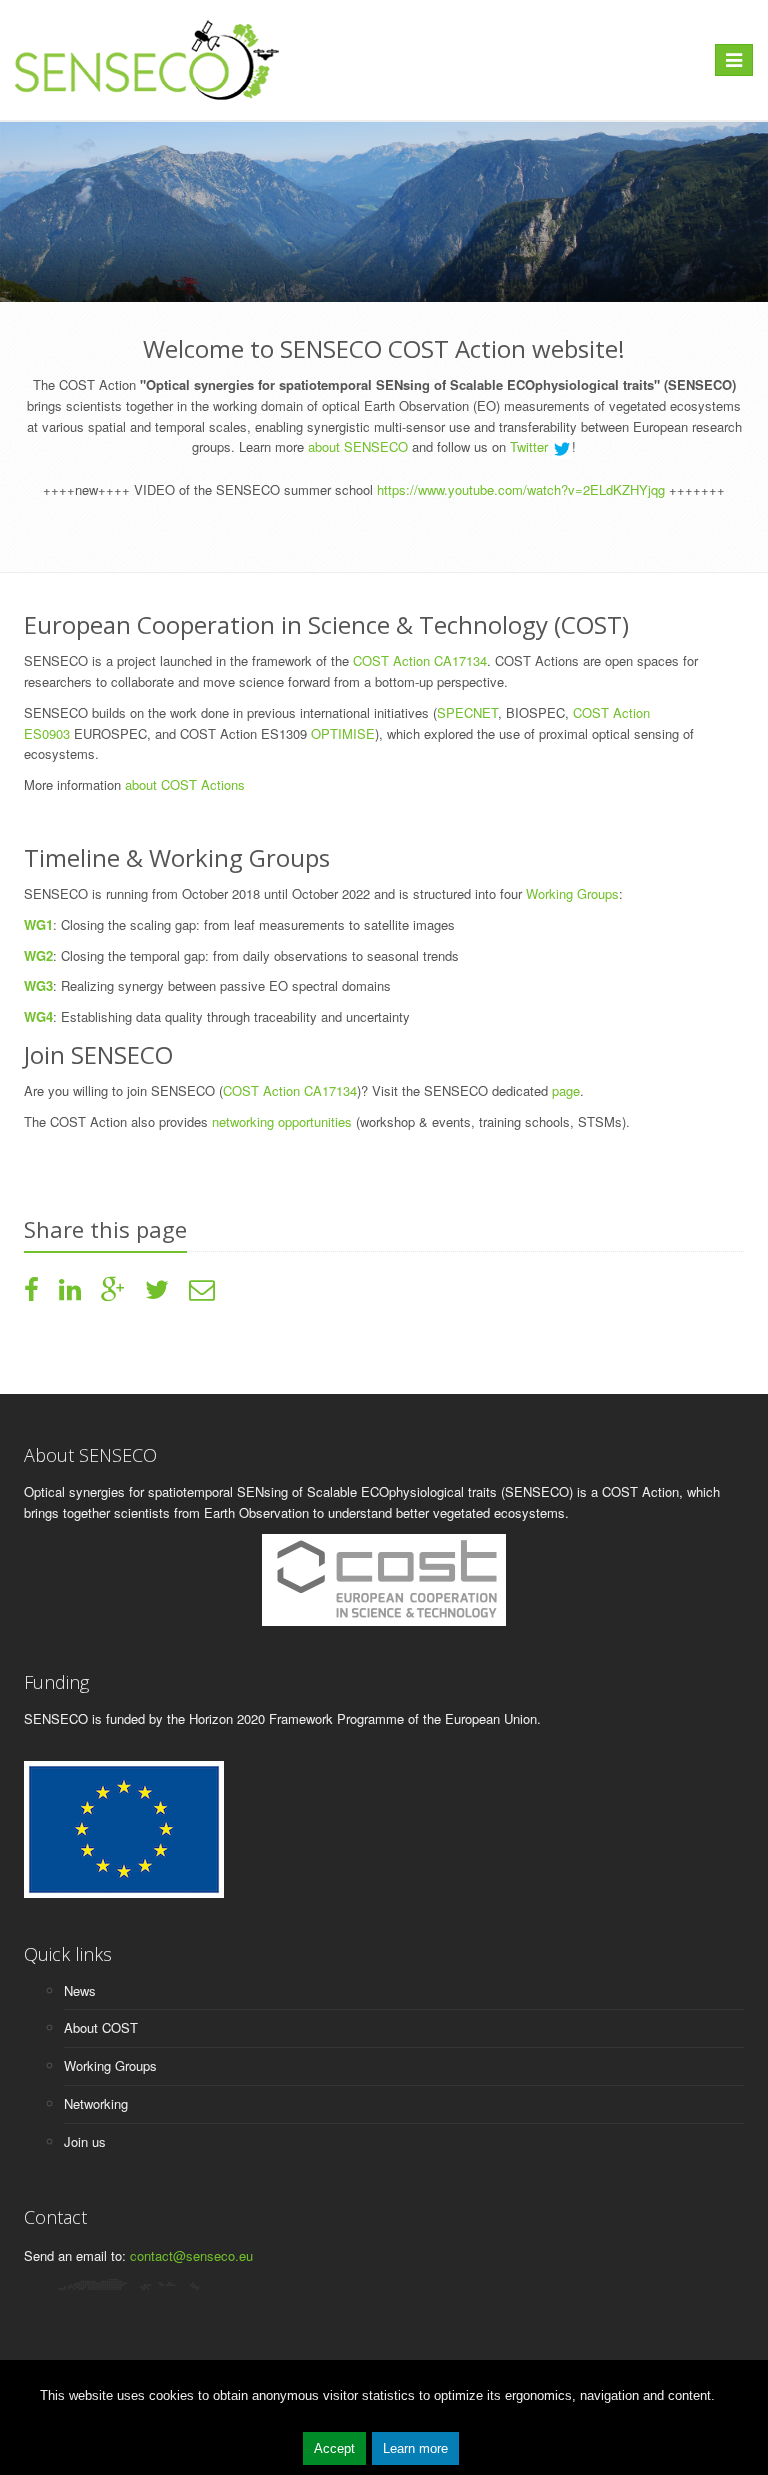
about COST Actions (187, 784)
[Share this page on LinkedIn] (70, 1293)
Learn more (415, 2448)
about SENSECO (358, 446)
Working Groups (572, 893)
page (564, 1090)
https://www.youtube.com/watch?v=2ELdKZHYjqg (521, 489)
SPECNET (467, 712)
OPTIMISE (343, 733)
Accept (334, 2448)
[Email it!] (202, 1293)
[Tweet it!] (157, 1293)
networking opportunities (284, 1121)
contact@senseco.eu (191, 2255)
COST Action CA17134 (418, 660)
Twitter (531, 446)
